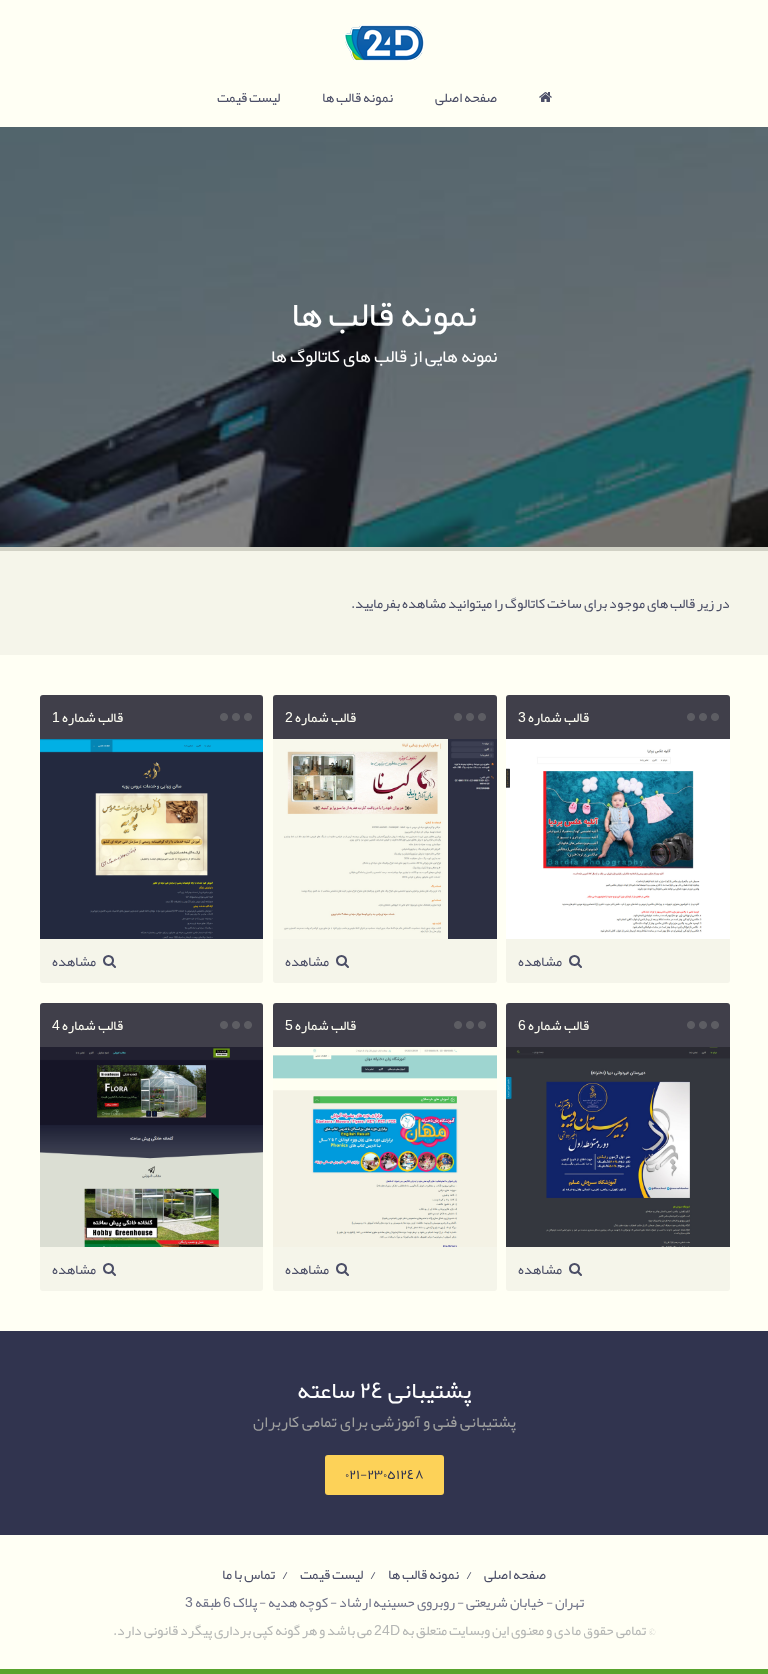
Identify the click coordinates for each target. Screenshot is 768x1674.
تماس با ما (248, 1574)
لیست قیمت (248, 97)
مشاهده (541, 961)
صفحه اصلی (466, 97)
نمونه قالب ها (357, 97)
